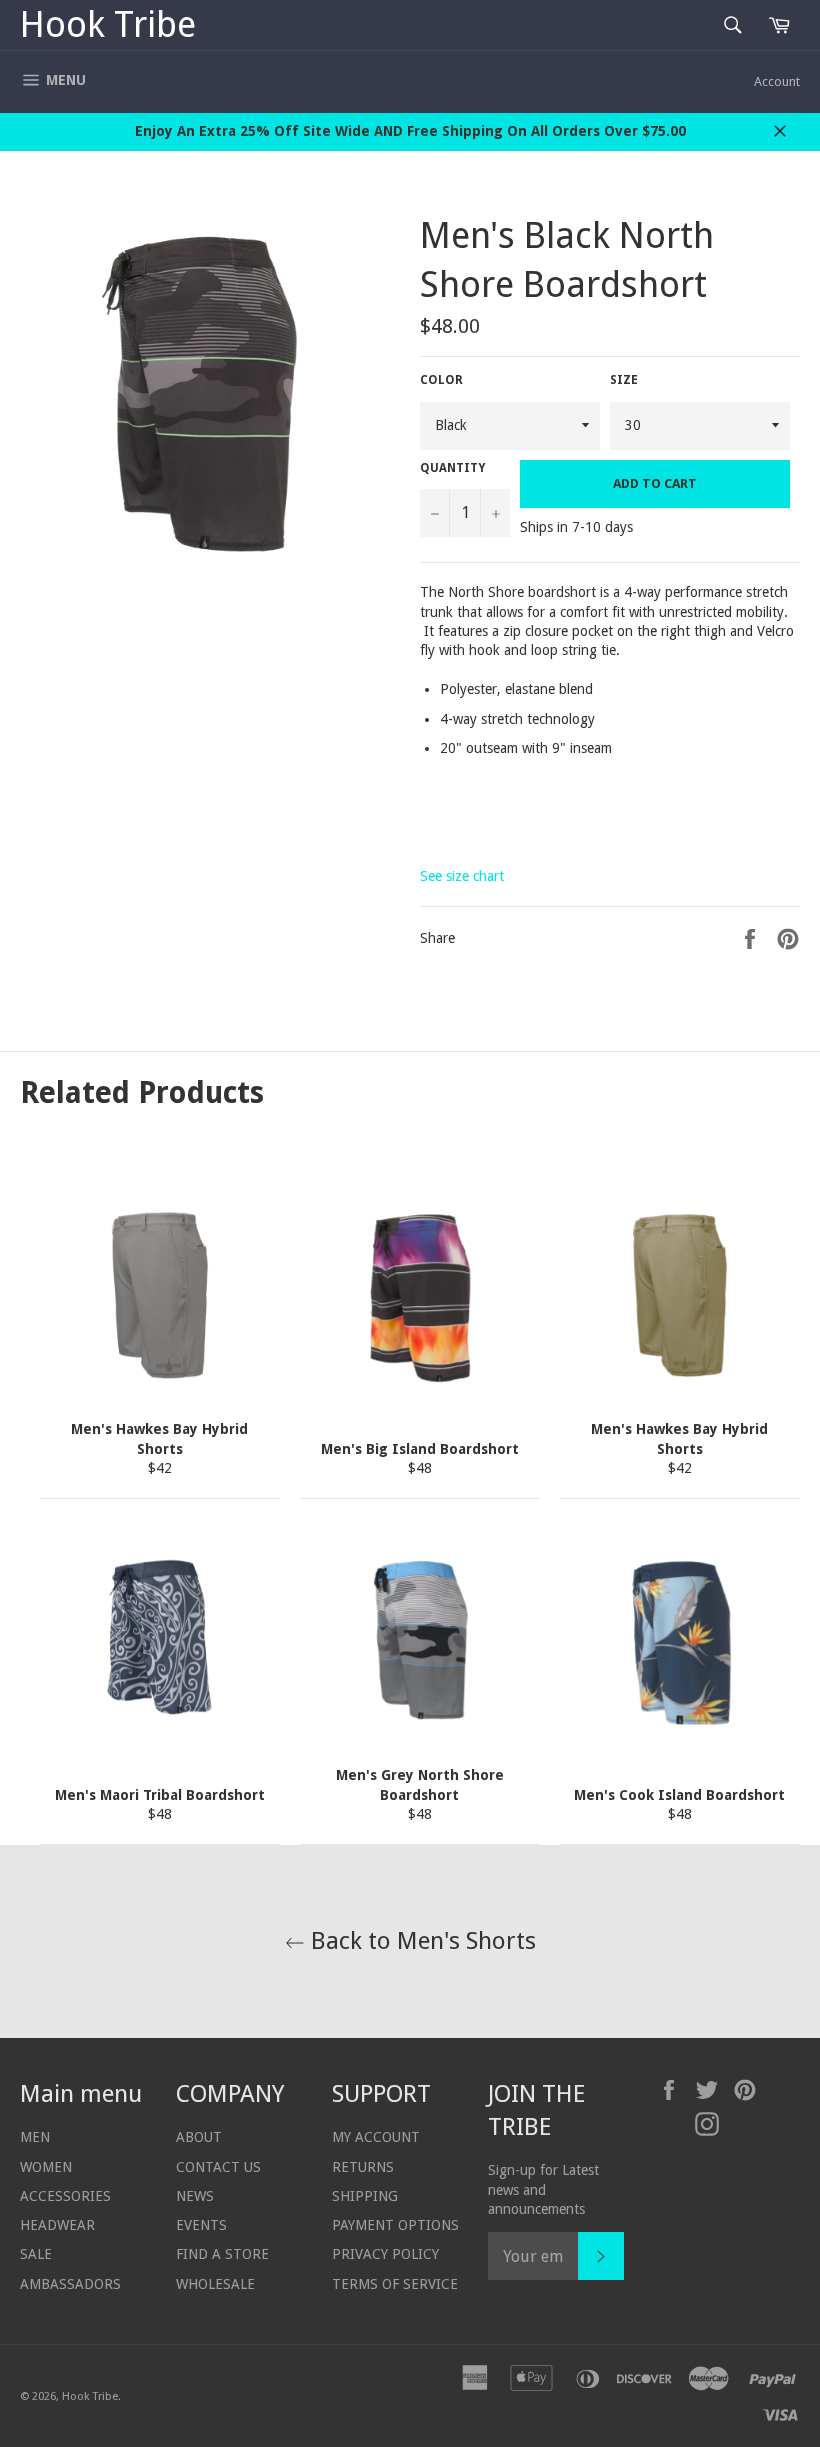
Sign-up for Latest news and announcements (543, 2189)
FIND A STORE (222, 2254)
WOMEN (46, 2167)
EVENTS (201, 2225)
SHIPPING (365, 2196)
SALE (36, 2254)
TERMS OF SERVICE (395, 2284)
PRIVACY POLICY (385, 2254)
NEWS (195, 2196)
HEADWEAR (57, 2225)
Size (624, 380)
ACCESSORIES (65, 2196)
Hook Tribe (108, 24)
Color (441, 380)
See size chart (462, 876)
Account (777, 81)
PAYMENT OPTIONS (395, 2225)
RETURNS (363, 2167)
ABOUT (199, 2137)
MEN (35, 2137)
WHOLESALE (215, 2284)
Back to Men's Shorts (420, 1941)
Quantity (452, 468)
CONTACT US (218, 2167)
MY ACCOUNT (376, 2137)
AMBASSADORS (70, 2284)
